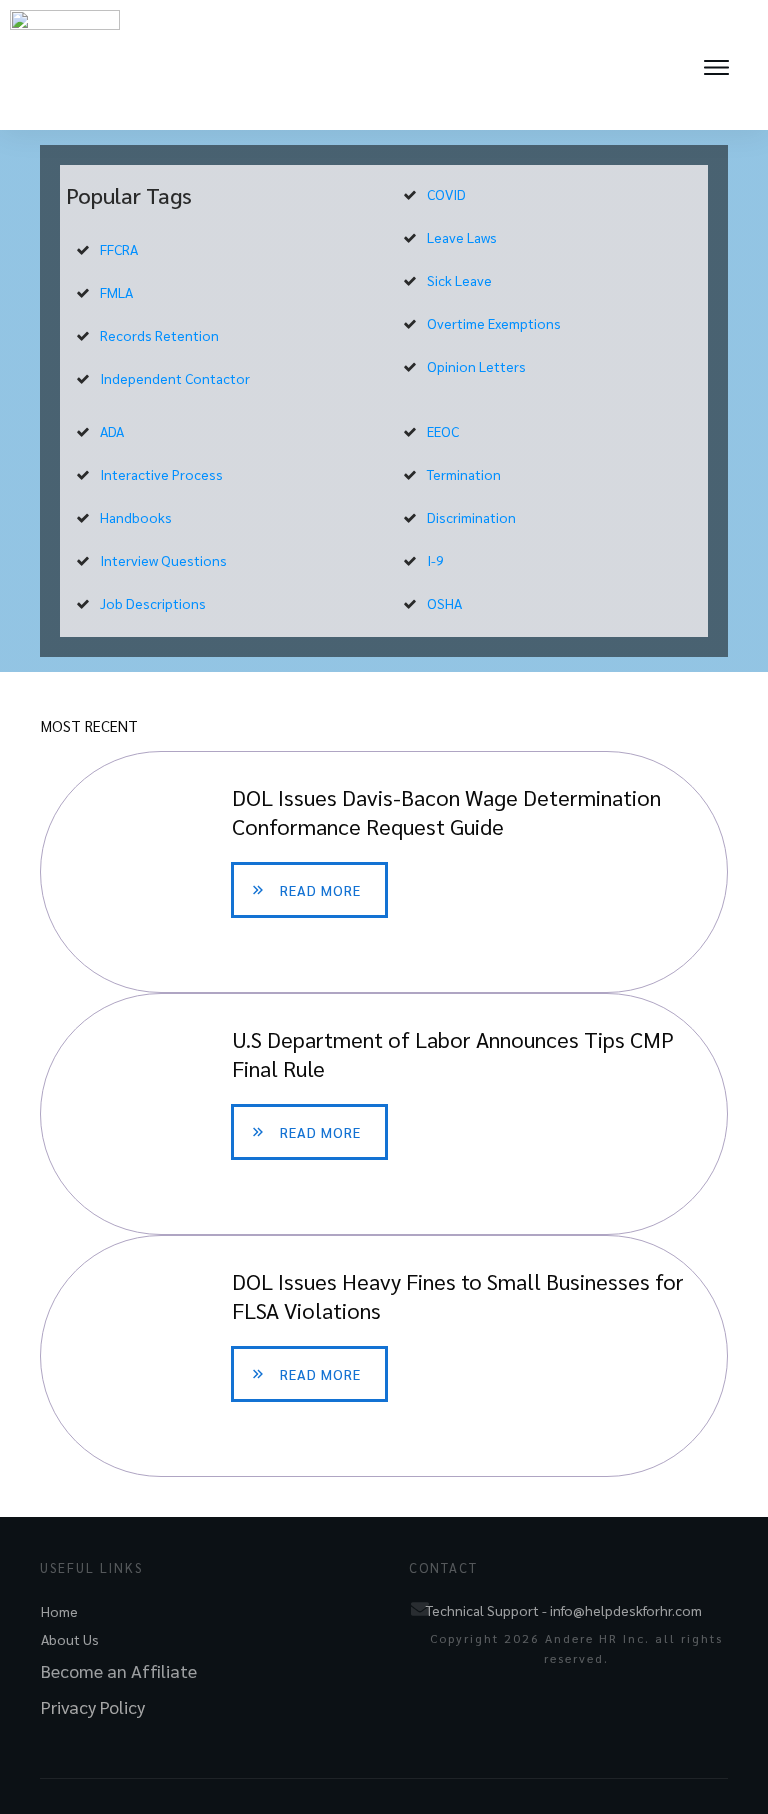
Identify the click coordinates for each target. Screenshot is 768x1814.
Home (59, 1611)
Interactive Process (161, 474)
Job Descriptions (153, 603)
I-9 (435, 560)
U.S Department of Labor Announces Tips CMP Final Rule (384, 1114)
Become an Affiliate (119, 1670)
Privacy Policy (93, 1706)
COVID (446, 194)
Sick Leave (459, 280)
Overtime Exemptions (494, 323)
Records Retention (159, 335)
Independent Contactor (175, 378)
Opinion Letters (476, 366)
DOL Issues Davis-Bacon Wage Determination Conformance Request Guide (384, 872)
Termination (464, 474)
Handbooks (136, 517)
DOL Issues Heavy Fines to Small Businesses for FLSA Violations (384, 1356)
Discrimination (471, 517)
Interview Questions (163, 560)
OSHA (444, 603)
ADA (112, 431)
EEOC (443, 431)
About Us (70, 1639)
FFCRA (119, 249)
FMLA (116, 292)
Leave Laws (462, 237)
